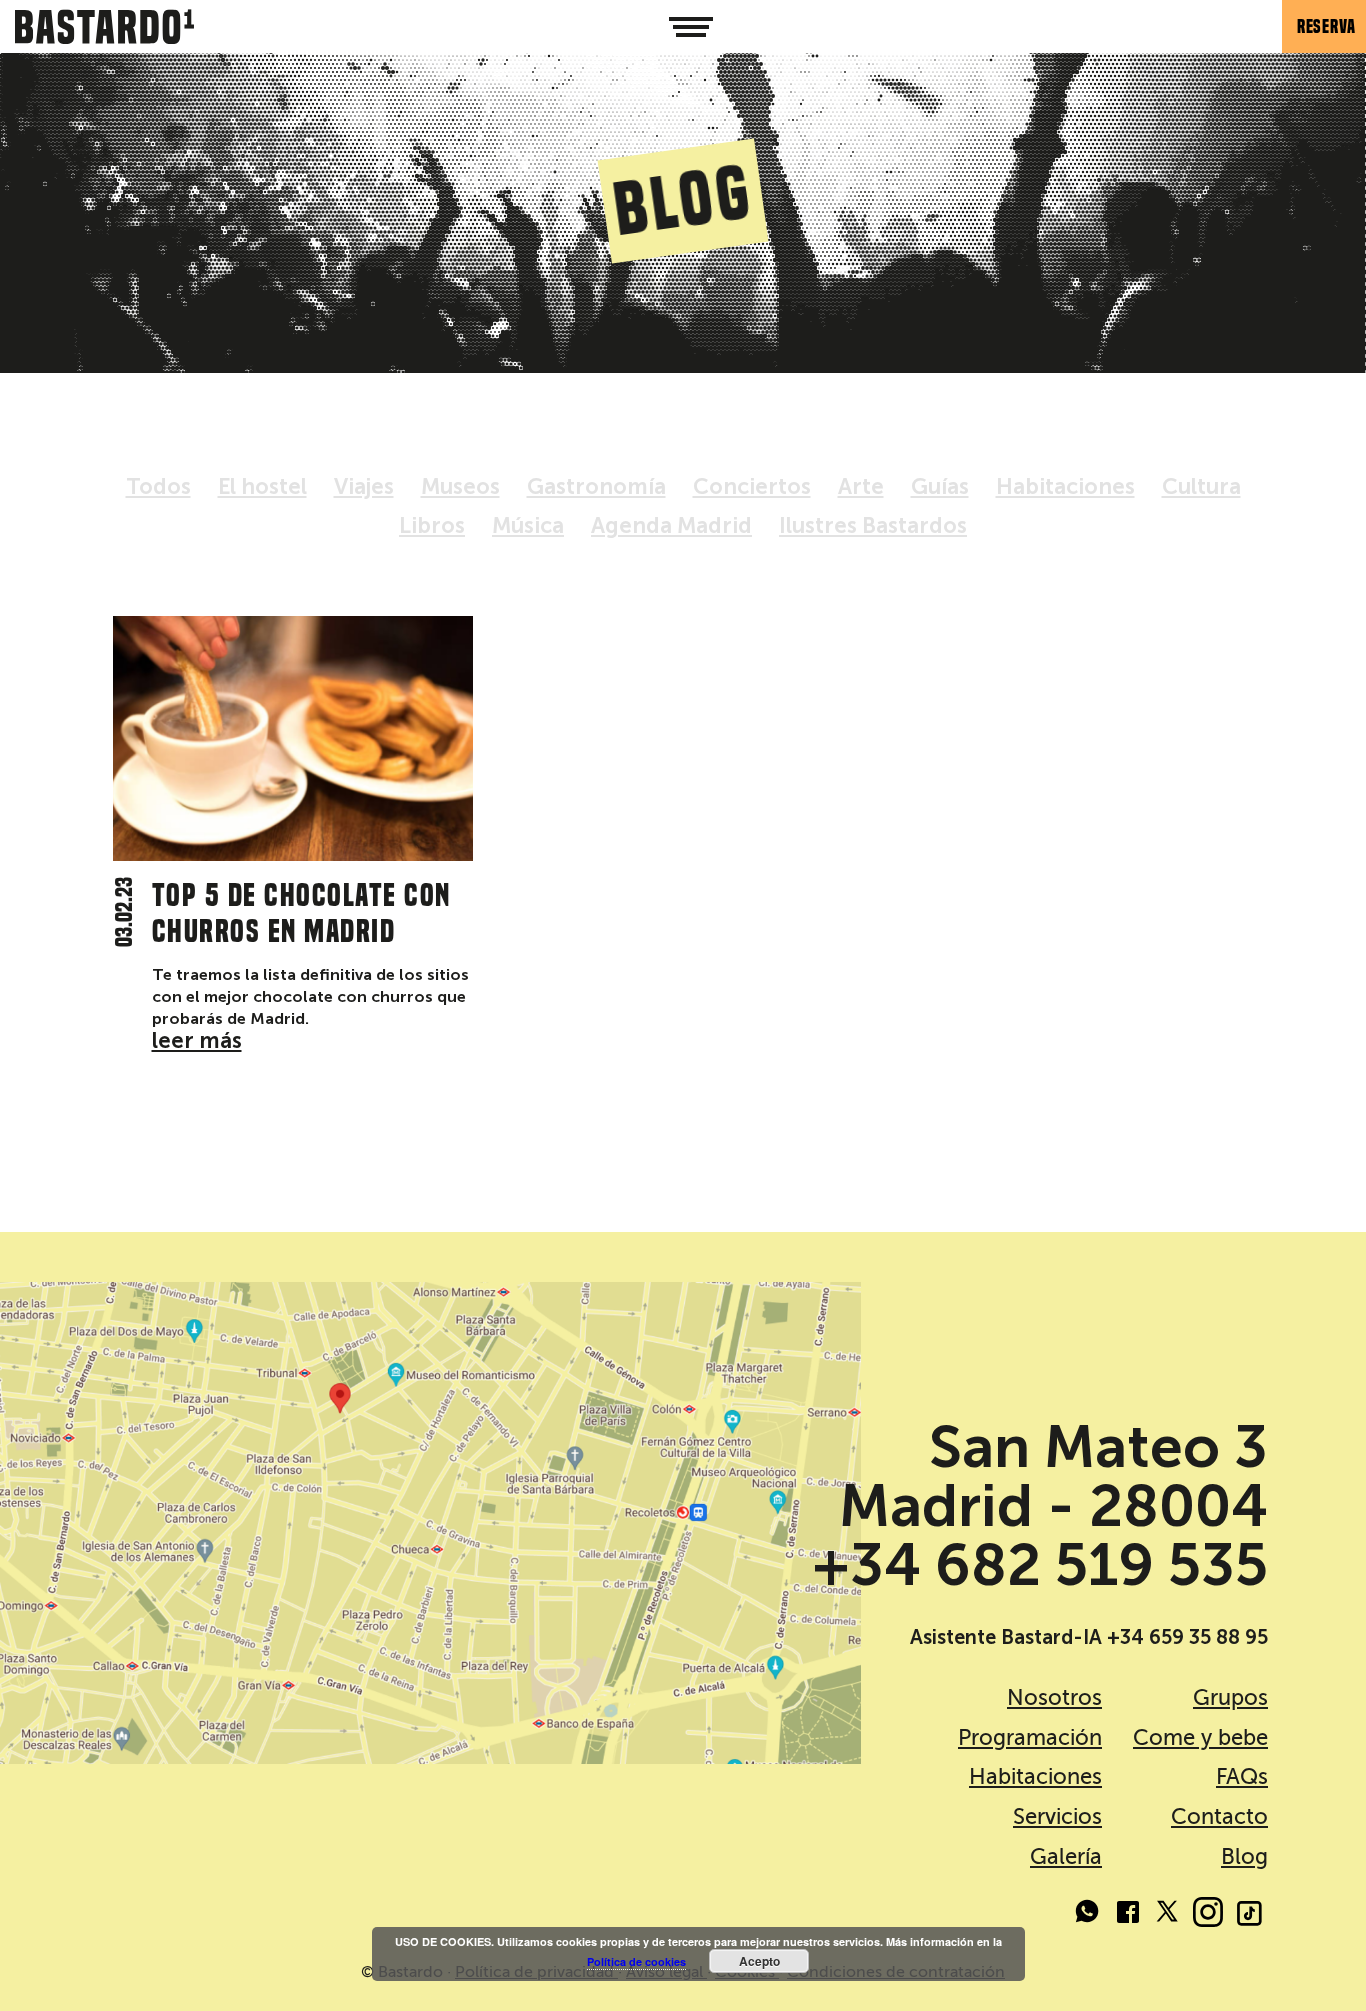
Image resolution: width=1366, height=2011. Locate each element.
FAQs (1242, 1776)
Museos (460, 486)
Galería (1066, 1856)
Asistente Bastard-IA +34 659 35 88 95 (1089, 1637)
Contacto (1219, 1816)
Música (528, 525)
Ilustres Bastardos (873, 525)
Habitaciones (1065, 486)
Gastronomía (596, 486)
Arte (861, 486)
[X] (1168, 1915)
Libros (432, 525)
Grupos (1230, 1697)
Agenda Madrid (671, 525)
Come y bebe (1200, 1737)
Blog (1244, 1856)
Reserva (1326, 26)
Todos (158, 486)
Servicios (1057, 1816)
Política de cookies (636, 1961)
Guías (940, 486)
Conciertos (752, 486)
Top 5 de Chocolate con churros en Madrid (301, 913)
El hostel (262, 486)
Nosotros (1054, 1697)
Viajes (364, 486)
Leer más (197, 1040)
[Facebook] (1128, 1915)
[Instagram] (1208, 1915)
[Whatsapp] (1088, 1915)
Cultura (1201, 486)
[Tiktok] (1248, 1915)
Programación (1030, 1737)
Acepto (759, 1961)
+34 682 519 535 (1040, 1565)
